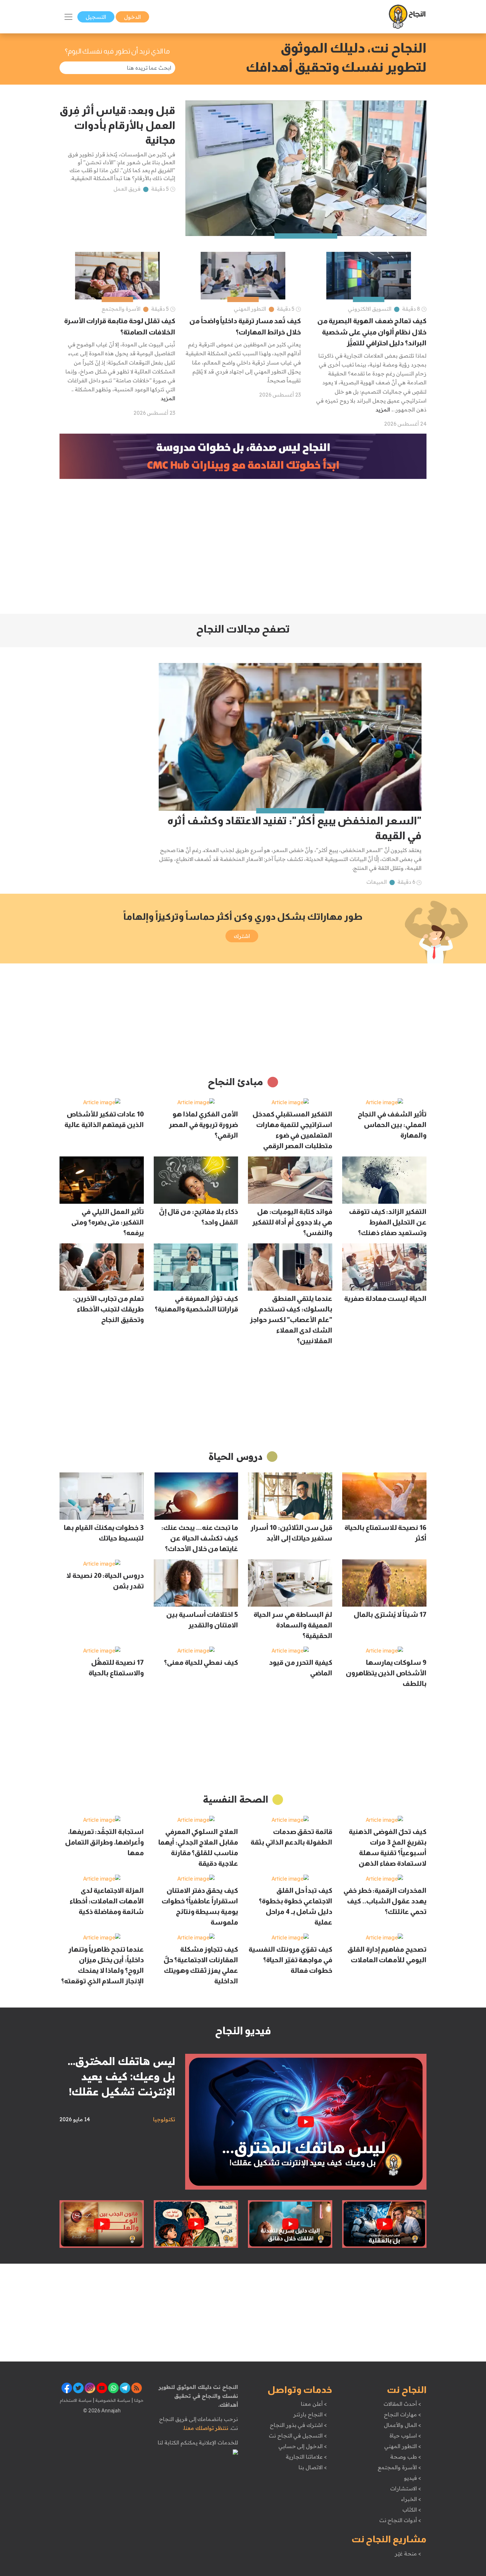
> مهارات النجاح (402, 2414)
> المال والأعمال (402, 2425)
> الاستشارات (406, 2488)
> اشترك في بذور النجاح (298, 2425)
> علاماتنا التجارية (306, 2457)
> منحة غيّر (408, 2554)
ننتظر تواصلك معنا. (206, 2428)
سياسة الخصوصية (112, 2400)
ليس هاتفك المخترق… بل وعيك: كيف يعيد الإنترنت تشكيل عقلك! (122, 2076)
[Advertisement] (243, 546)
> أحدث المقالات (402, 2404)
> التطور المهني (403, 2446)
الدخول (132, 17)
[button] (243, 628)
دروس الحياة (236, 1456)
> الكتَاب (412, 2510)
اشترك (242, 936)
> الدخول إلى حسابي (303, 2446)
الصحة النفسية (236, 1799)
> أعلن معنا (314, 2404)
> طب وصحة (405, 2457)
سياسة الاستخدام (76, 2400)
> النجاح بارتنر (310, 2414)
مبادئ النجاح (236, 1082)
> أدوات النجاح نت (400, 2520)
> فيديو (413, 2478)
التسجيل (96, 17)
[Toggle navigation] (68, 17)
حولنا (138, 2400)
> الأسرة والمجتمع (399, 2467)
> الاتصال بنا (313, 2467)
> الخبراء (411, 2499)
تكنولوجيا (164, 2119)
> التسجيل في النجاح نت (298, 2436)
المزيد (383, 410)
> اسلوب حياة (405, 2436)
